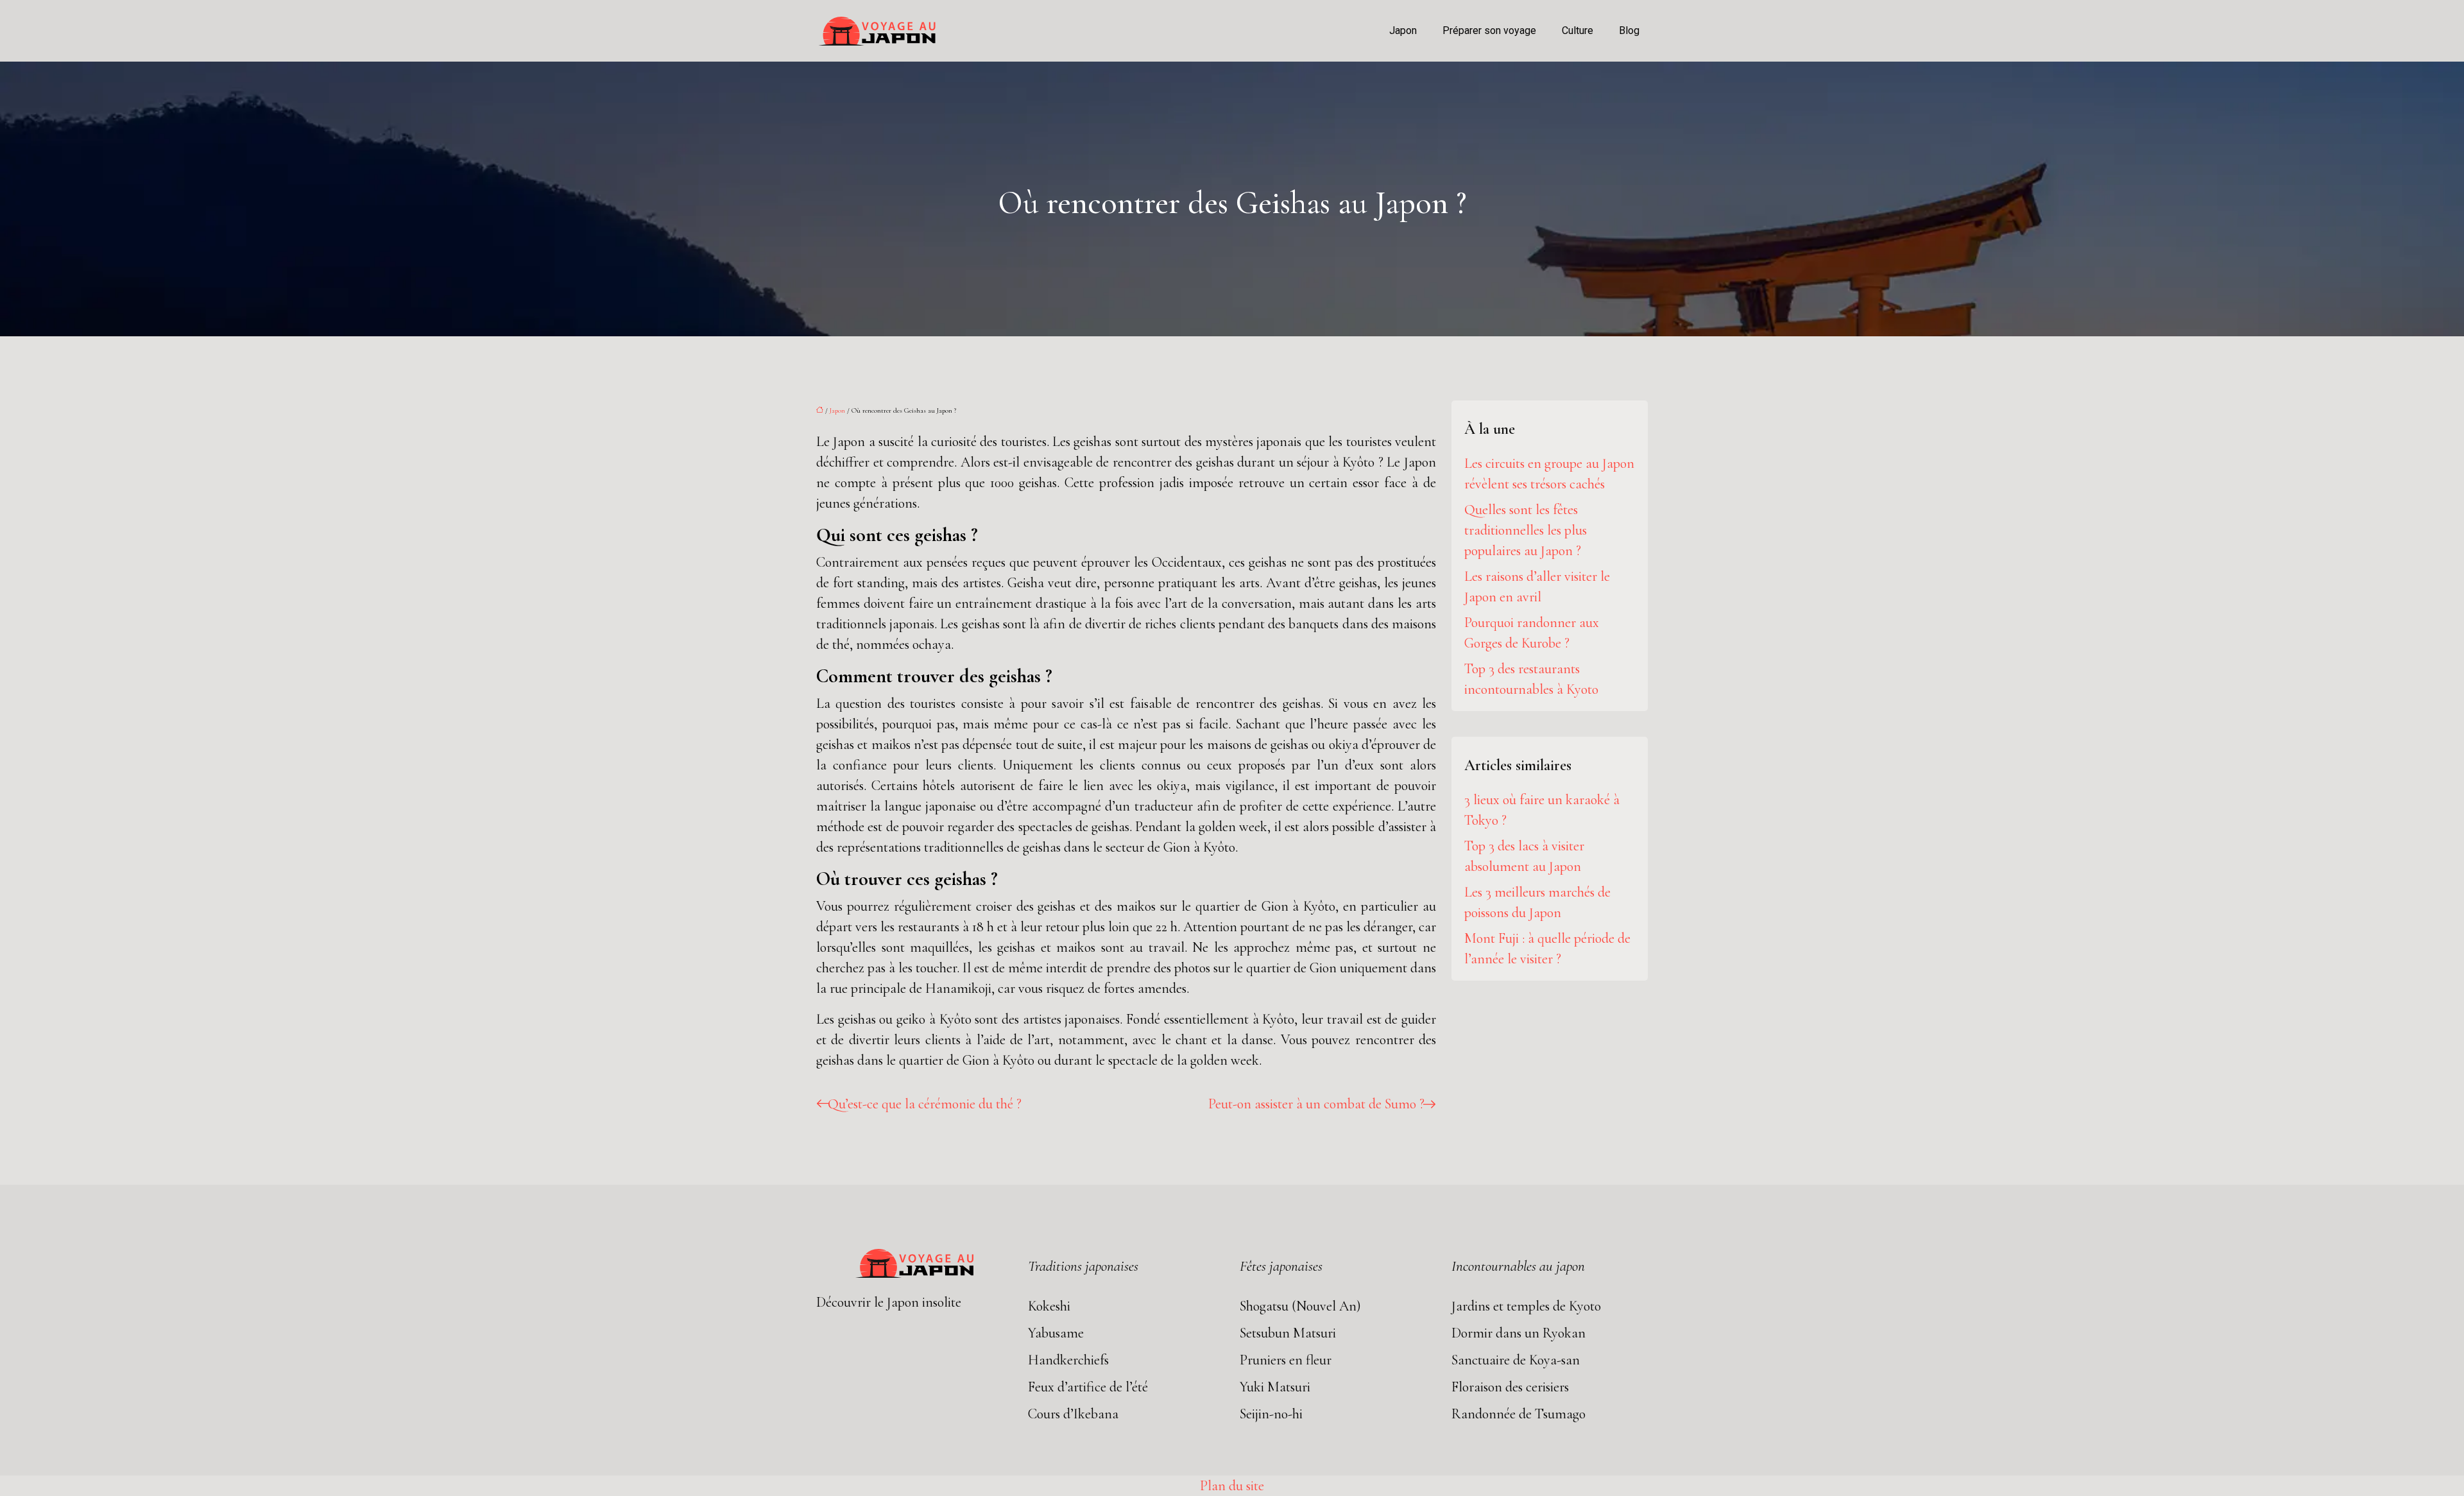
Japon (1403, 30)
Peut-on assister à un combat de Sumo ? (1316, 1104)
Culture (1578, 30)
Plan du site (1232, 1486)
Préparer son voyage (1489, 30)
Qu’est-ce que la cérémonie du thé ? (925, 1104)
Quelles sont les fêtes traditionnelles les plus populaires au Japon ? (1526, 530)
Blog (1629, 30)
